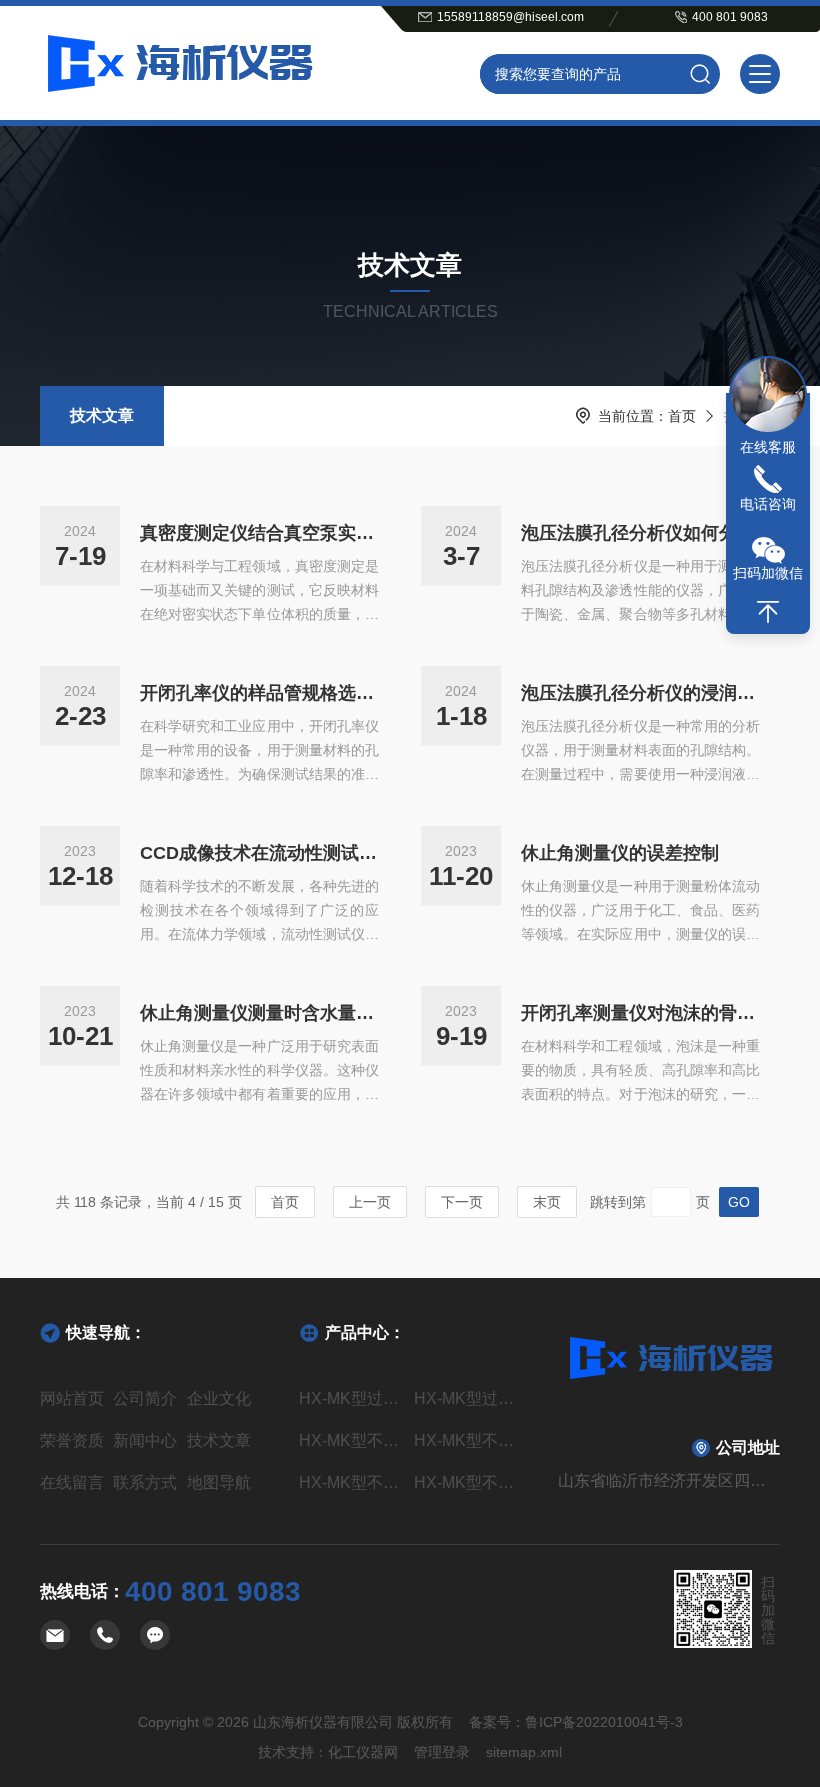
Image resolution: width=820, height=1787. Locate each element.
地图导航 (219, 1482)
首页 (682, 416)
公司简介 (145, 1398)
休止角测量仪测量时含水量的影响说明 (259, 1013)
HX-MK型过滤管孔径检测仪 (467, 1398)
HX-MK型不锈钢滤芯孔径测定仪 (352, 1440)
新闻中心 (145, 1440)
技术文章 (102, 415)
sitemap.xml (524, 1752)
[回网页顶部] (768, 612)
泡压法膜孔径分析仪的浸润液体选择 (640, 693)
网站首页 (72, 1398)
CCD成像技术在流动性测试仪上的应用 (259, 853)
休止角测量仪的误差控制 (620, 853)
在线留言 (72, 1482)
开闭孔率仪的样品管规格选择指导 (259, 693)
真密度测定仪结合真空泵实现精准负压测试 (259, 533)
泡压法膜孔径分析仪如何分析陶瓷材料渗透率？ (640, 533)
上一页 (370, 1202)
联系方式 (145, 1482)
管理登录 (442, 1752)
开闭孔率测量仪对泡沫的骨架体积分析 (640, 1013)
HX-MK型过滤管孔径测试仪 (352, 1398)
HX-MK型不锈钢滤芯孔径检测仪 (352, 1482)
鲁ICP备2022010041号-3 (604, 1722)
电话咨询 (768, 504)
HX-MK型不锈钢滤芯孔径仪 (467, 1482)
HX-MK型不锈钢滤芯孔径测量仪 (467, 1440)
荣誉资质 (72, 1440)
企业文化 (219, 1398)
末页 (547, 1202)
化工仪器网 (363, 1752)
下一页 (462, 1202)
